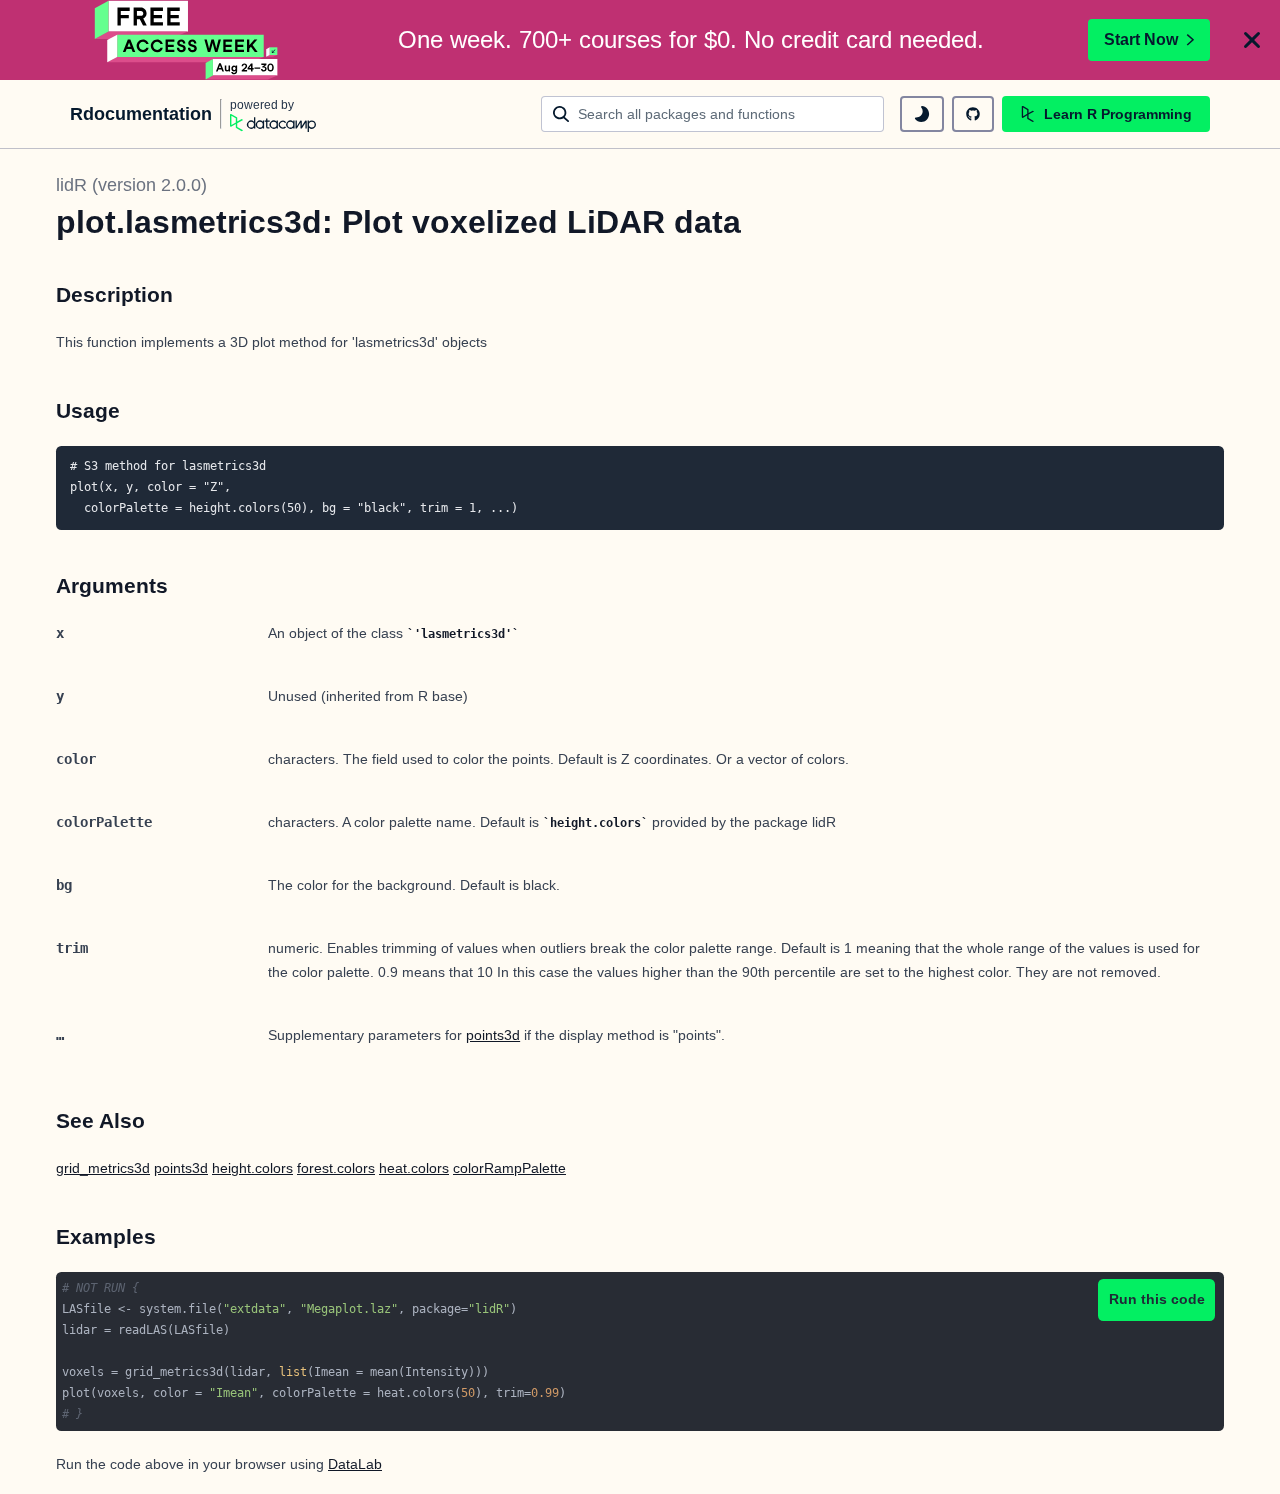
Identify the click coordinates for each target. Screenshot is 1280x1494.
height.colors (252, 1168)
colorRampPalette (509, 1168)
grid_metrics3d (103, 1168)
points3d (493, 1035)
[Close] (1252, 40)
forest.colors (336, 1168)
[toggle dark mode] (922, 114)
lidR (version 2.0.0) (131, 185)
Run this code (1157, 1299)
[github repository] (973, 114)
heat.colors (414, 1168)
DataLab (355, 1464)
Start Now (1141, 39)
